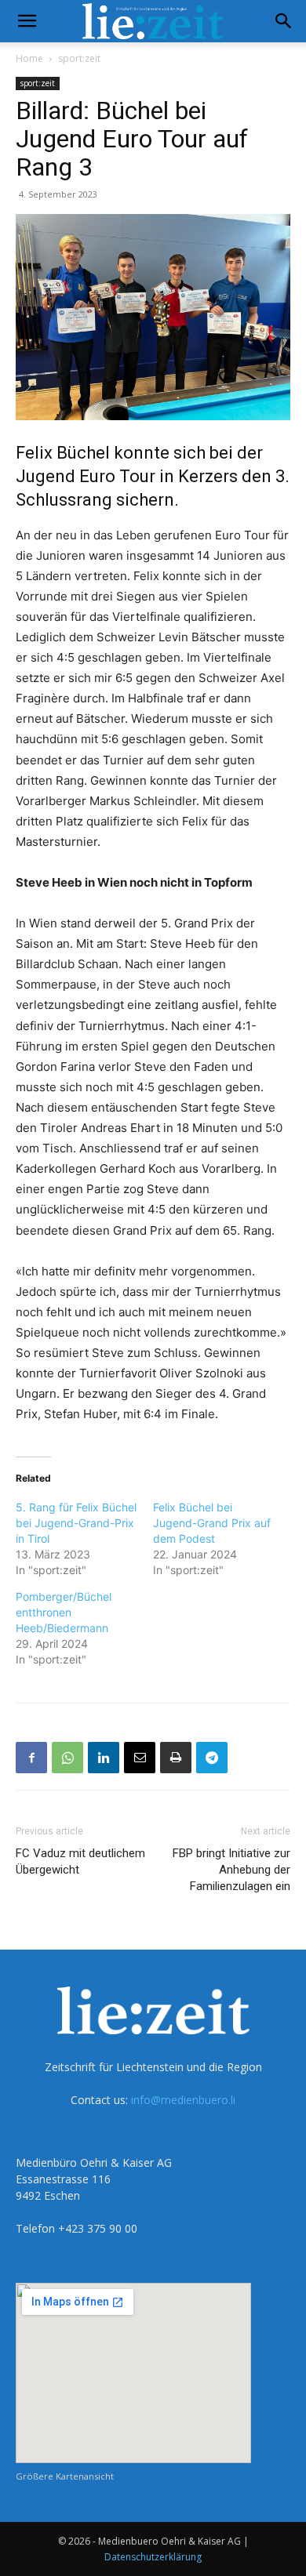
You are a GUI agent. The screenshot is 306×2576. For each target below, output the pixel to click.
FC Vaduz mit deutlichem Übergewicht (80, 1861)
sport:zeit (79, 58)
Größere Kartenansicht (65, 2476)
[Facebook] (31, 1758)
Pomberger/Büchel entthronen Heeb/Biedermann (64, 1612)
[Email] (140, 1758)
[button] (27, 21)
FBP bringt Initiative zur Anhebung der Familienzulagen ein (231, 1870)
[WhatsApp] (67, 1758)
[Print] (176, 1758)
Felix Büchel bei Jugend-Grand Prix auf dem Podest (212, 1523)
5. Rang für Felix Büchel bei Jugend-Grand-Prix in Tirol (76, 1523)
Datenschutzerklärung (153, 2557)
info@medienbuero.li (183, 2100)
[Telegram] (212, 1758)
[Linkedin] (104, 1758)
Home (29, 58)
